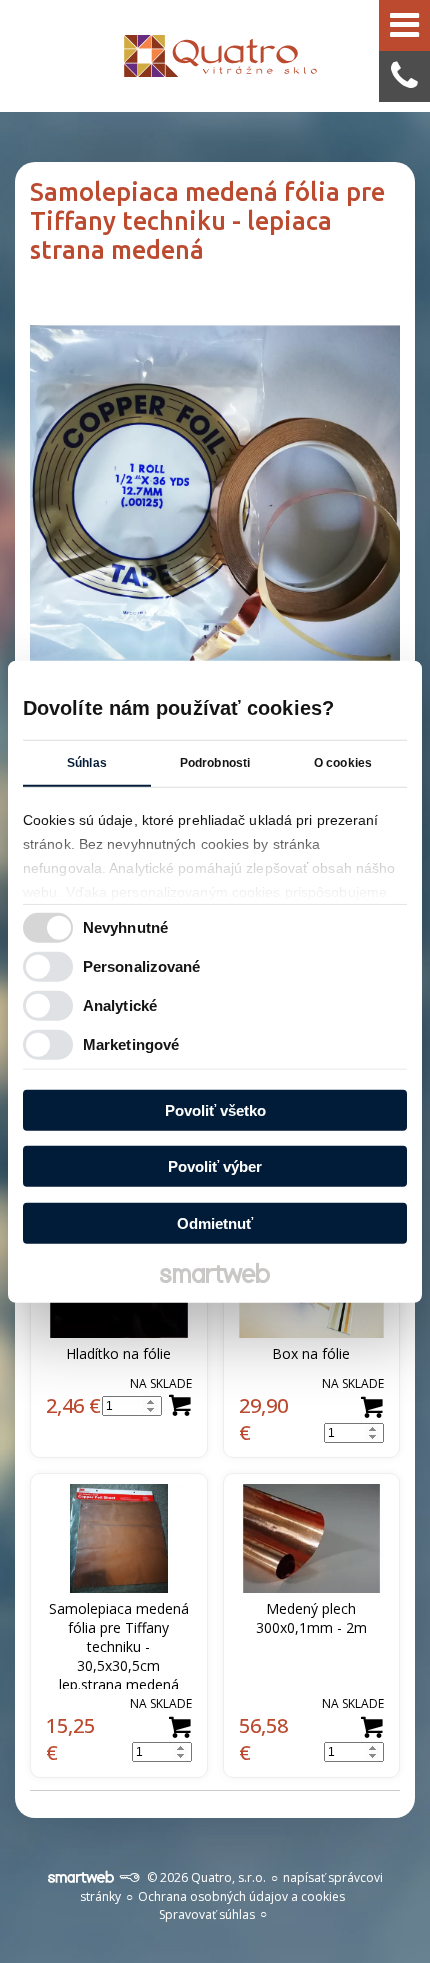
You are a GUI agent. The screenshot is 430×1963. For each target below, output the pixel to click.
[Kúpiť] (180, 1406)
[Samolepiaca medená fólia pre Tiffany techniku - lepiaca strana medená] (215, 499)
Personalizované (142, 966)
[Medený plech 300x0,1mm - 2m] (312, 1538)
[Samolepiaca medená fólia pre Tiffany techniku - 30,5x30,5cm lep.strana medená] (119, 1538)
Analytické (120, 1005)
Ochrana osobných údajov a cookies (241, 1896)
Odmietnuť (215, 1222)
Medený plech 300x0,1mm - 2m (311, 1618)
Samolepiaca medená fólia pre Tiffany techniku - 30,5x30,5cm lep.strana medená (121, 1646)
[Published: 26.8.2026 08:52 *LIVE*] (129, 1877)
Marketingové (131, 1044)
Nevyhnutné (125, 927)
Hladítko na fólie (118, 1353)
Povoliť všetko (215, 1109)
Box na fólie (311, 1353)
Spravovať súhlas (207, 1914)
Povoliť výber (215, 1166)
